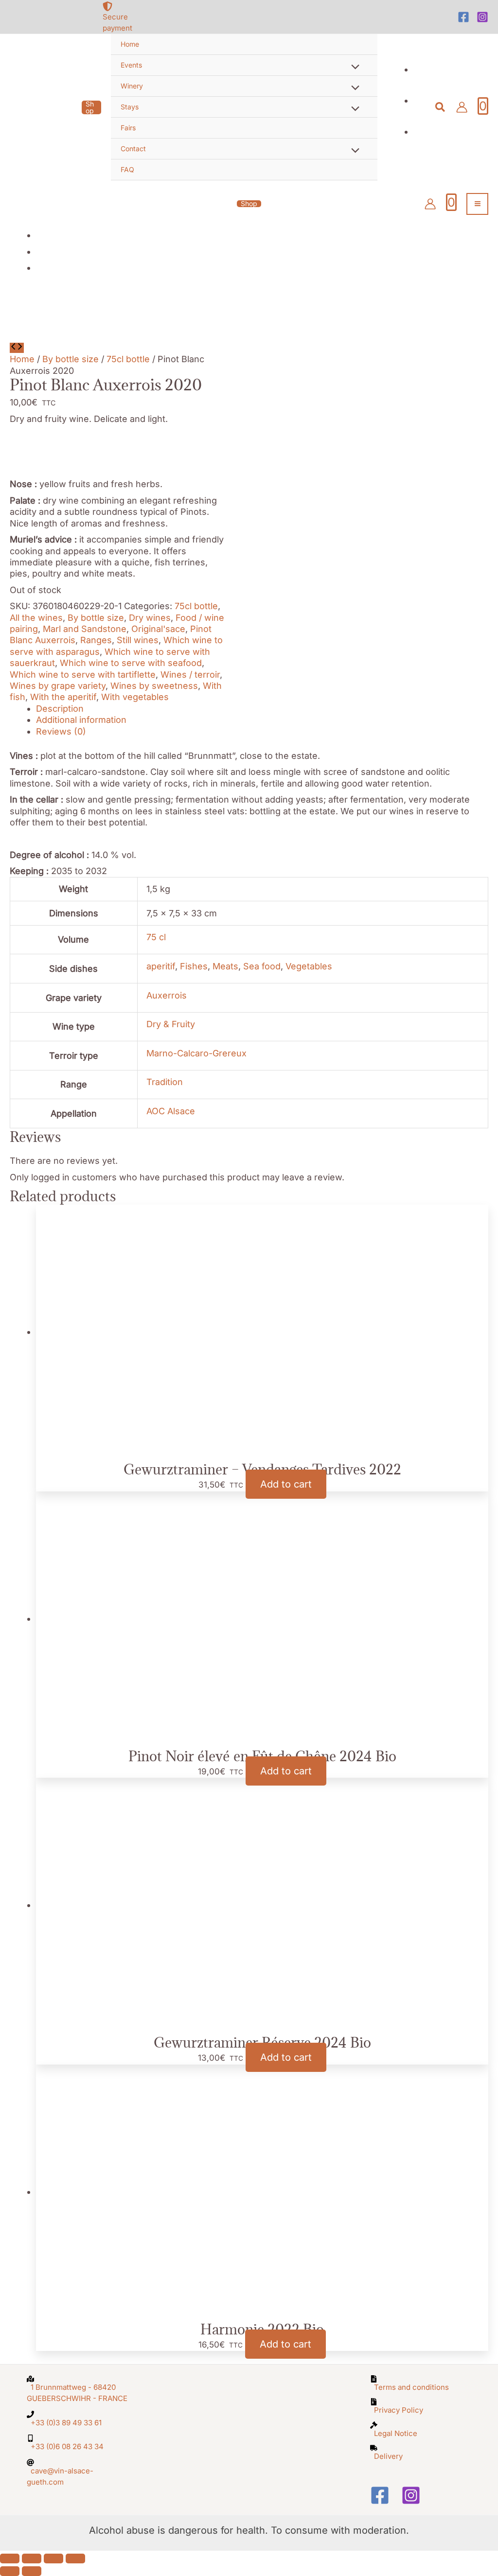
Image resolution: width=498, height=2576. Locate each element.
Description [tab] (60, 709)
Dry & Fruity (171, 1024)
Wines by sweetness (154, 686)
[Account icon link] (462, 107)
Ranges (96, 640)
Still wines (138, 640)
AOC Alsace (171, 1111)
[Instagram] (482, 17)
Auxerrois (167, 995)
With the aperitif (63, 697)
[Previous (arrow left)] (10, 2571)
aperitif (161, 966)
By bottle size (71, 359)
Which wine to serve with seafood (131, 663)
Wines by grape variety (58, 686)
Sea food (262, 966)
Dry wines (150, 618)
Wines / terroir (190, 675)
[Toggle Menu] (353, 68)
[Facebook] (463, 17)
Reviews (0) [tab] (61, 731)
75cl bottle (128, 359)
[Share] (53, 2558)
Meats (225, 966)
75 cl (156, 937)
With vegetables (135, 697)
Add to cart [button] (286, 1484)
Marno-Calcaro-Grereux (196, 1053)
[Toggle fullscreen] (32, 2558)
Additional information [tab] (81, 720)
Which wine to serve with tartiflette (83, 675)
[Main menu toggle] (477, 204)
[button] (91, 107)
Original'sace (158, 629)
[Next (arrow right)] (32, 2571)
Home (22, 359)
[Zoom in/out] (10, 2558)
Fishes (194, 966)
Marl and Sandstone (85, 629)
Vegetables (309, 966)
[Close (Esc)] (75, 2558)
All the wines (36, 618)
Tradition (165, 1082)
